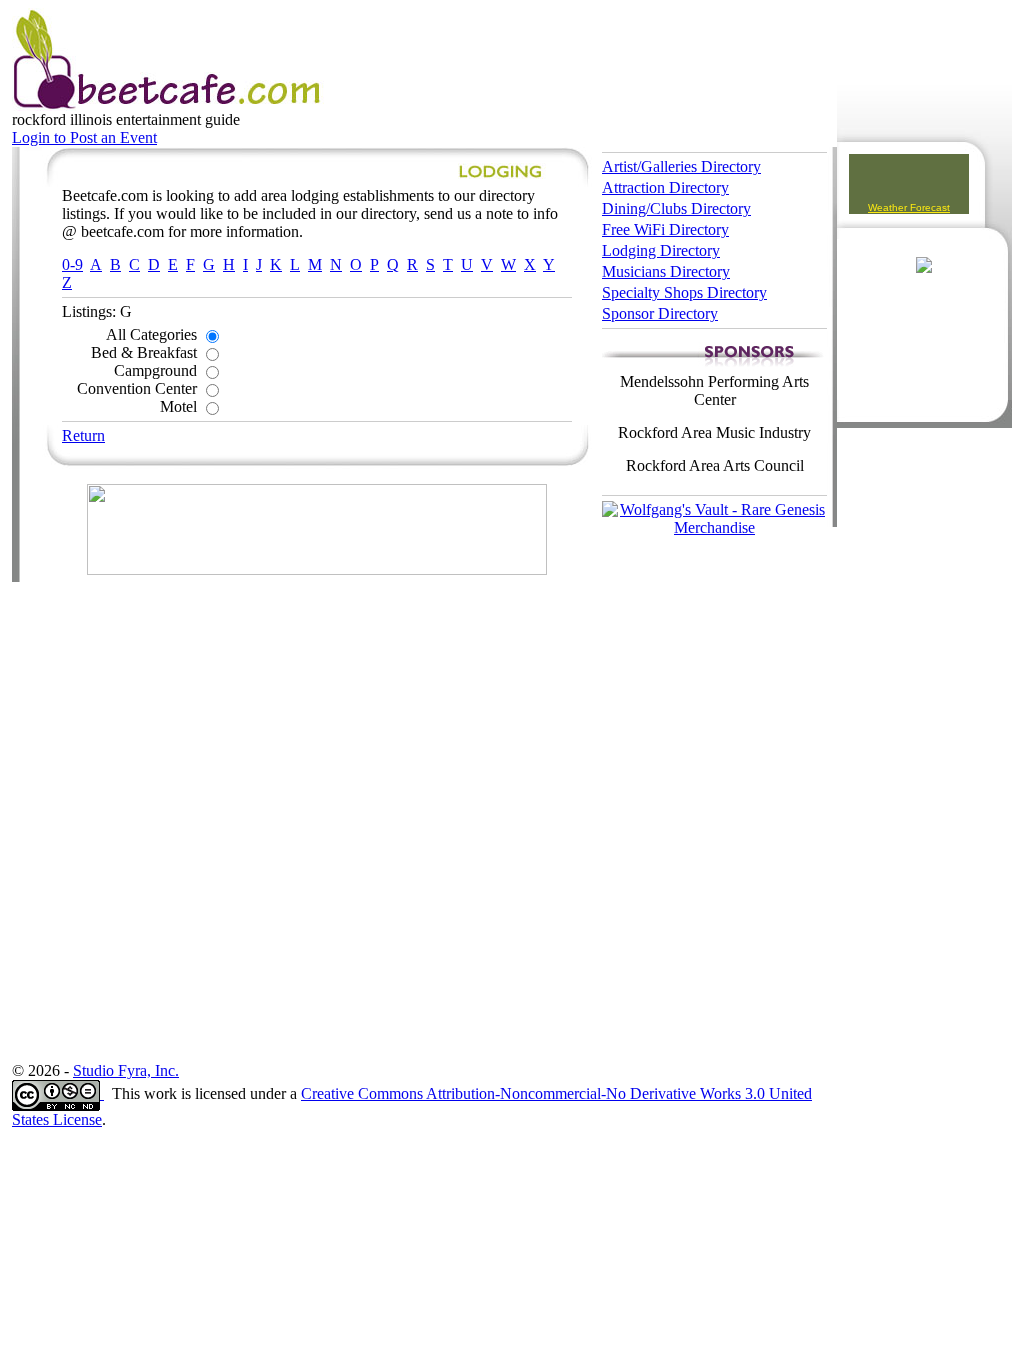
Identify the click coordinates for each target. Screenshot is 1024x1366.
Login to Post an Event (84, 137)
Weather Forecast (909, 207)
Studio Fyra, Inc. (126, 1070)
